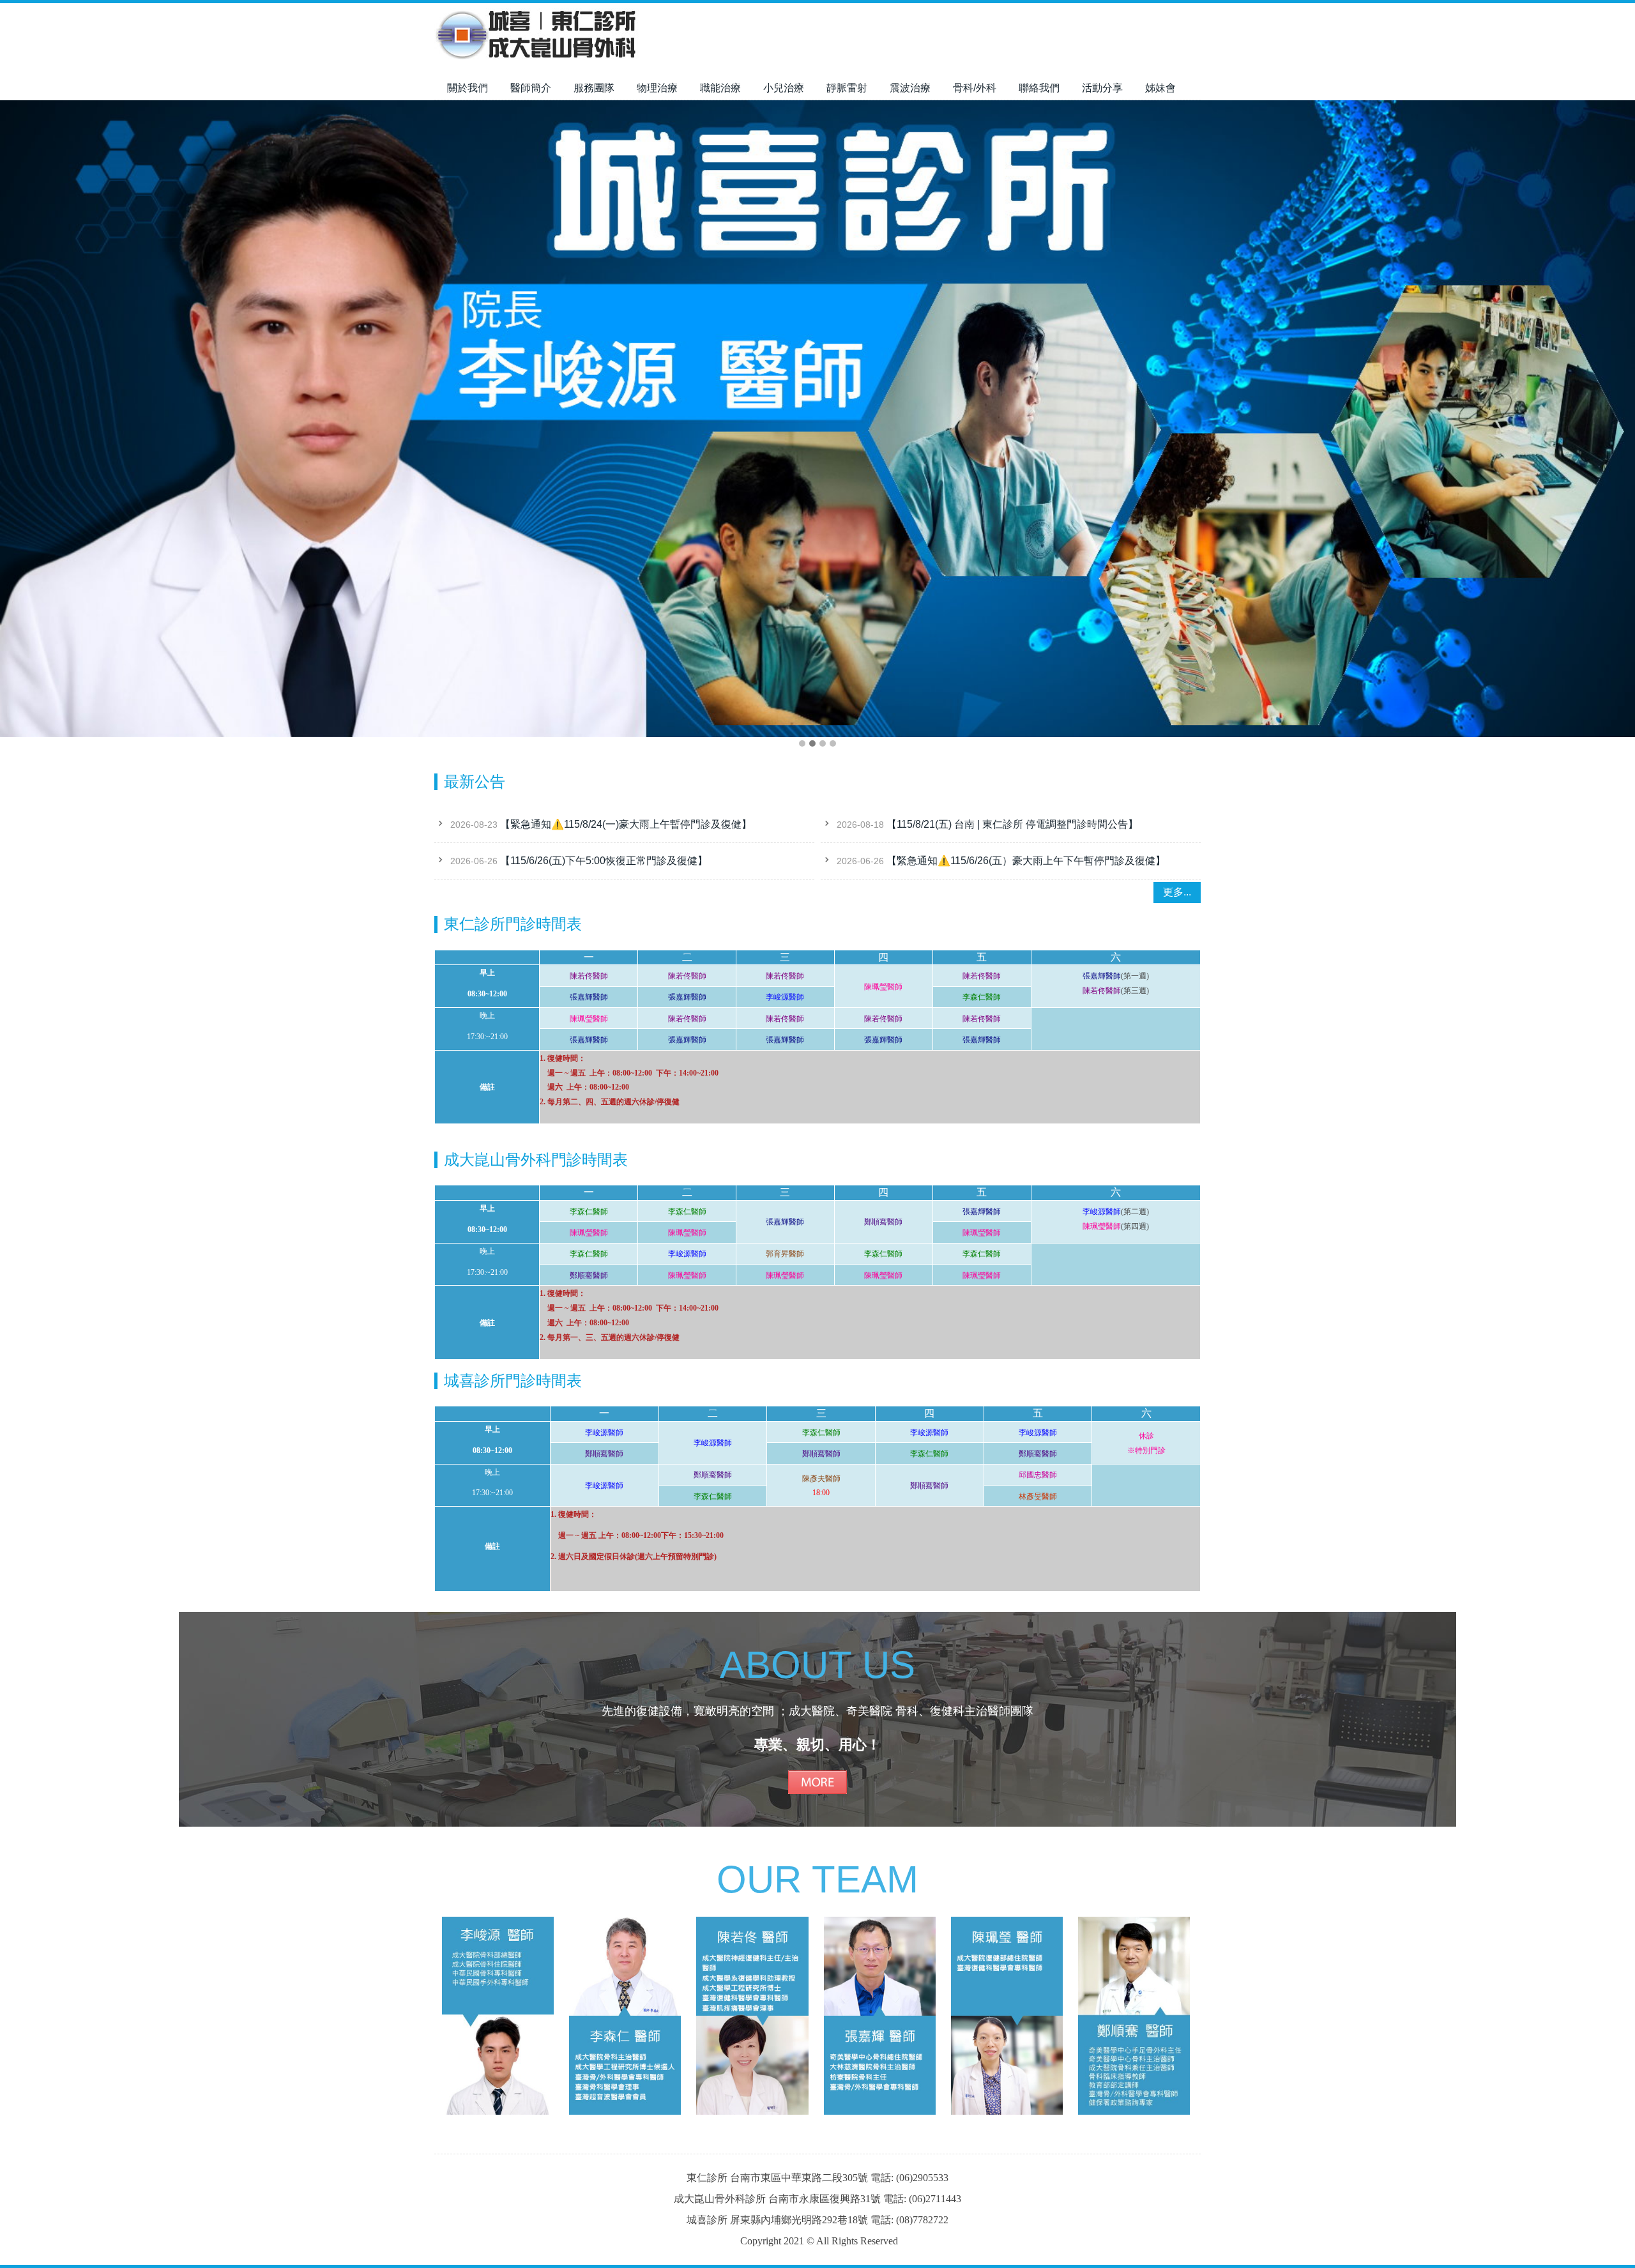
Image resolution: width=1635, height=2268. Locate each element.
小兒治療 (784, 88)
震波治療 (910, 88)
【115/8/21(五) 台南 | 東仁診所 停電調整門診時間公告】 (1012, 824)
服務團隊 (594, 88)
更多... (1177, 892)
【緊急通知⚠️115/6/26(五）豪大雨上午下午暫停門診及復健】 (1026, 861)
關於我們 (468, 88)
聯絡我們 (1039, 88)
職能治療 (720, 88)
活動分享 (1102, 88)
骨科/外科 (975, 88)
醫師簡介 (531, 88)
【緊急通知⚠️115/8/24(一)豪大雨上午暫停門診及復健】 (626, 824)
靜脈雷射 (847, 88)
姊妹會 (1160, 88)
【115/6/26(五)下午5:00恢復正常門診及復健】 (604, 861)
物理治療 (657, 88)
